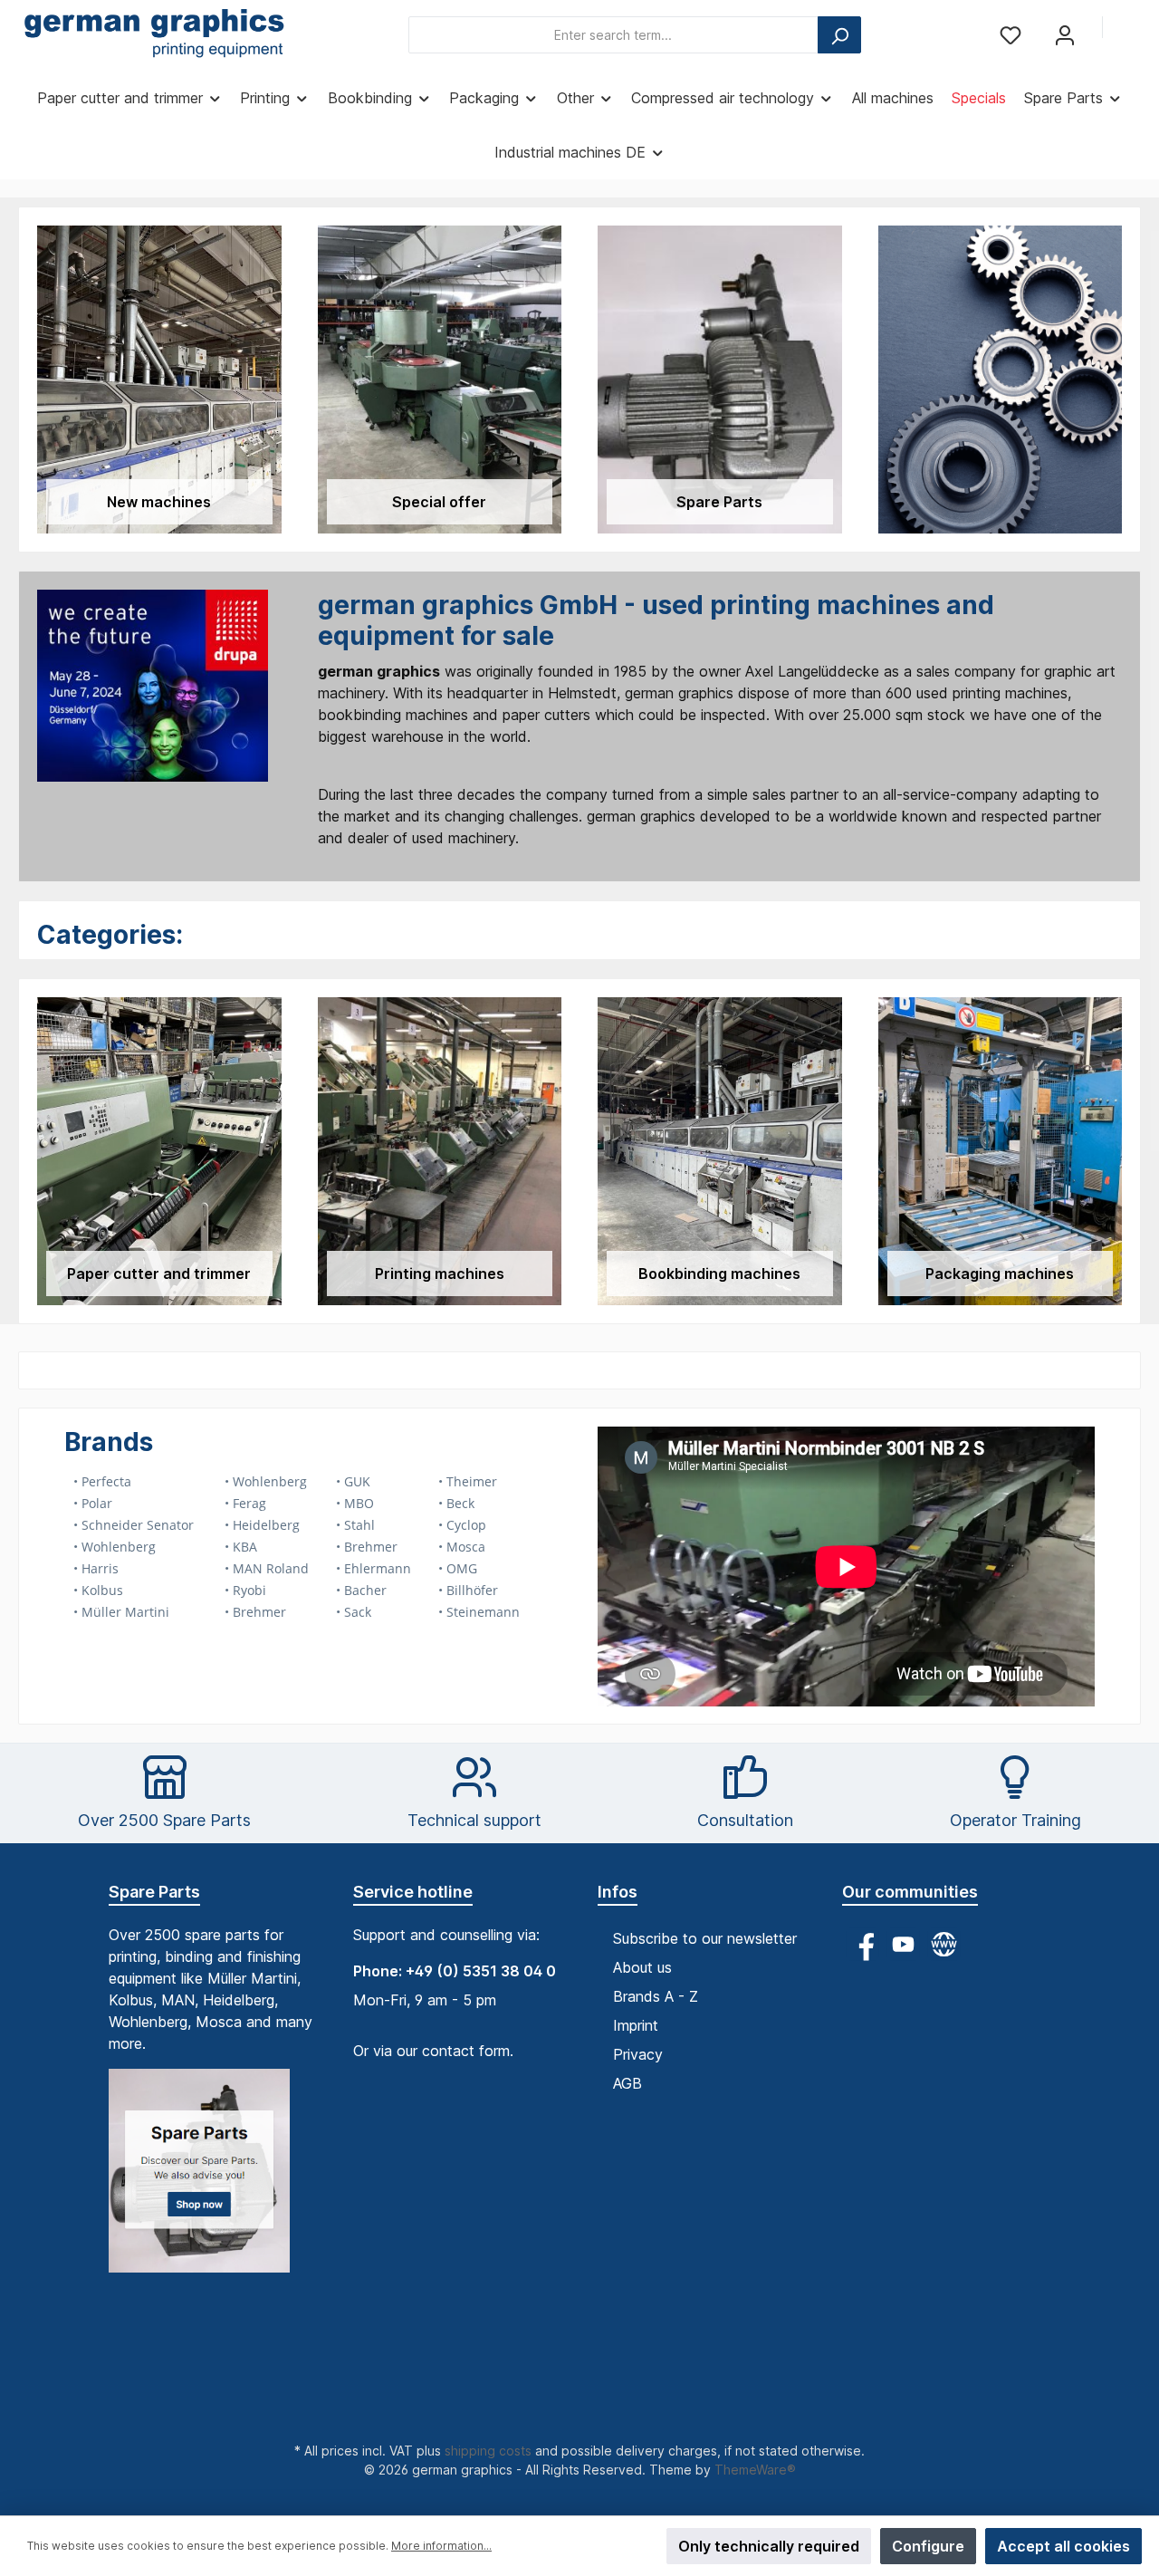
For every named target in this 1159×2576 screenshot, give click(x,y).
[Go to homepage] (154, 35)
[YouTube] (903, 1944)
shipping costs (488, 2451)
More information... (441, 2546)
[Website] (944, 1944)
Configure (928, 2546)
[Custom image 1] (208, 2180)
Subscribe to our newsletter (705, 1938)
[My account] (1065, 35)
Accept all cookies (1063, 2546)
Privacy (638, 2054)
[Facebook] (862, 1944)
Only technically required (769, 2546)
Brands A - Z (656, 1996)
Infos (618, 1892)
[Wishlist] (1011, 35)
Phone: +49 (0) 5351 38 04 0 (455, 1971)
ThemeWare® (755, 2470)
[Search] (839, 35)
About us (642, 1967)
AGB (627, 2083)
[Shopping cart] (1129, 29)
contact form (466, 2051)
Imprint (636, 2025)
